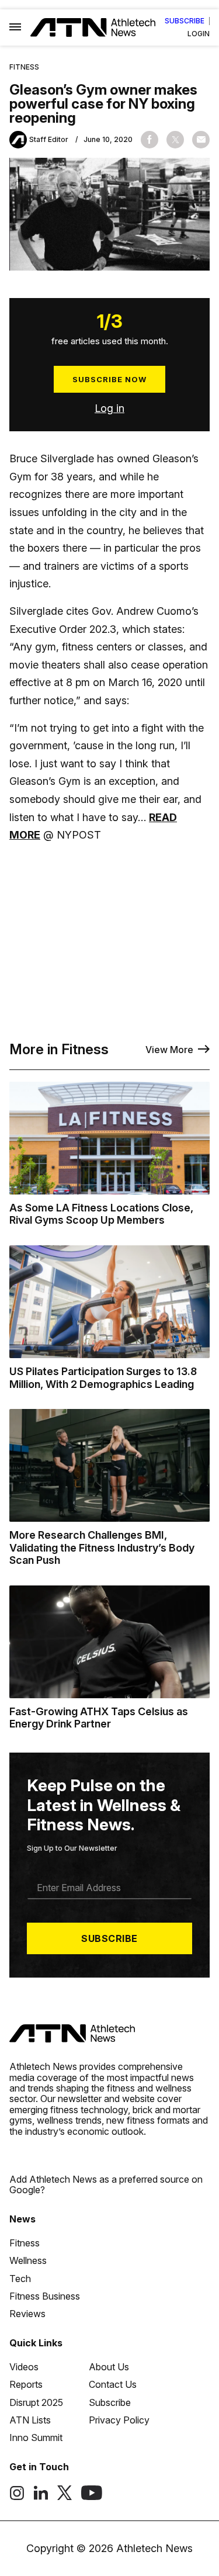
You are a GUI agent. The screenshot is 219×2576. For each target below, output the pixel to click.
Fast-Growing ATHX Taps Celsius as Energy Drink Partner (99, 1718)
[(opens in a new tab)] (17, 2497)
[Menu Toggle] (15, 27)
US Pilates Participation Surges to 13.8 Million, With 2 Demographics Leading (103, 1378)
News (22, 2219)
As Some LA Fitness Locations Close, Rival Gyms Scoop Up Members (101, 1214)
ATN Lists (30, 2420)
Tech (20, 2279)
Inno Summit (36, 2437)
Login (199, 34)
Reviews (27, 2314)
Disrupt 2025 (36, 2402)
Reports (26, 2384)
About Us (109, 2367)
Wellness (28, 2260)
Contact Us (113, 2384)
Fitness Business (45, 2296)
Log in (109, 408)
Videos (24, 2367)
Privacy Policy (119, 2420)
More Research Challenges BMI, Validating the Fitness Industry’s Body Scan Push (102, 1547)
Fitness (24, 67)
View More (169, 1050)
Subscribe (185, 21)
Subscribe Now (109, 379)
